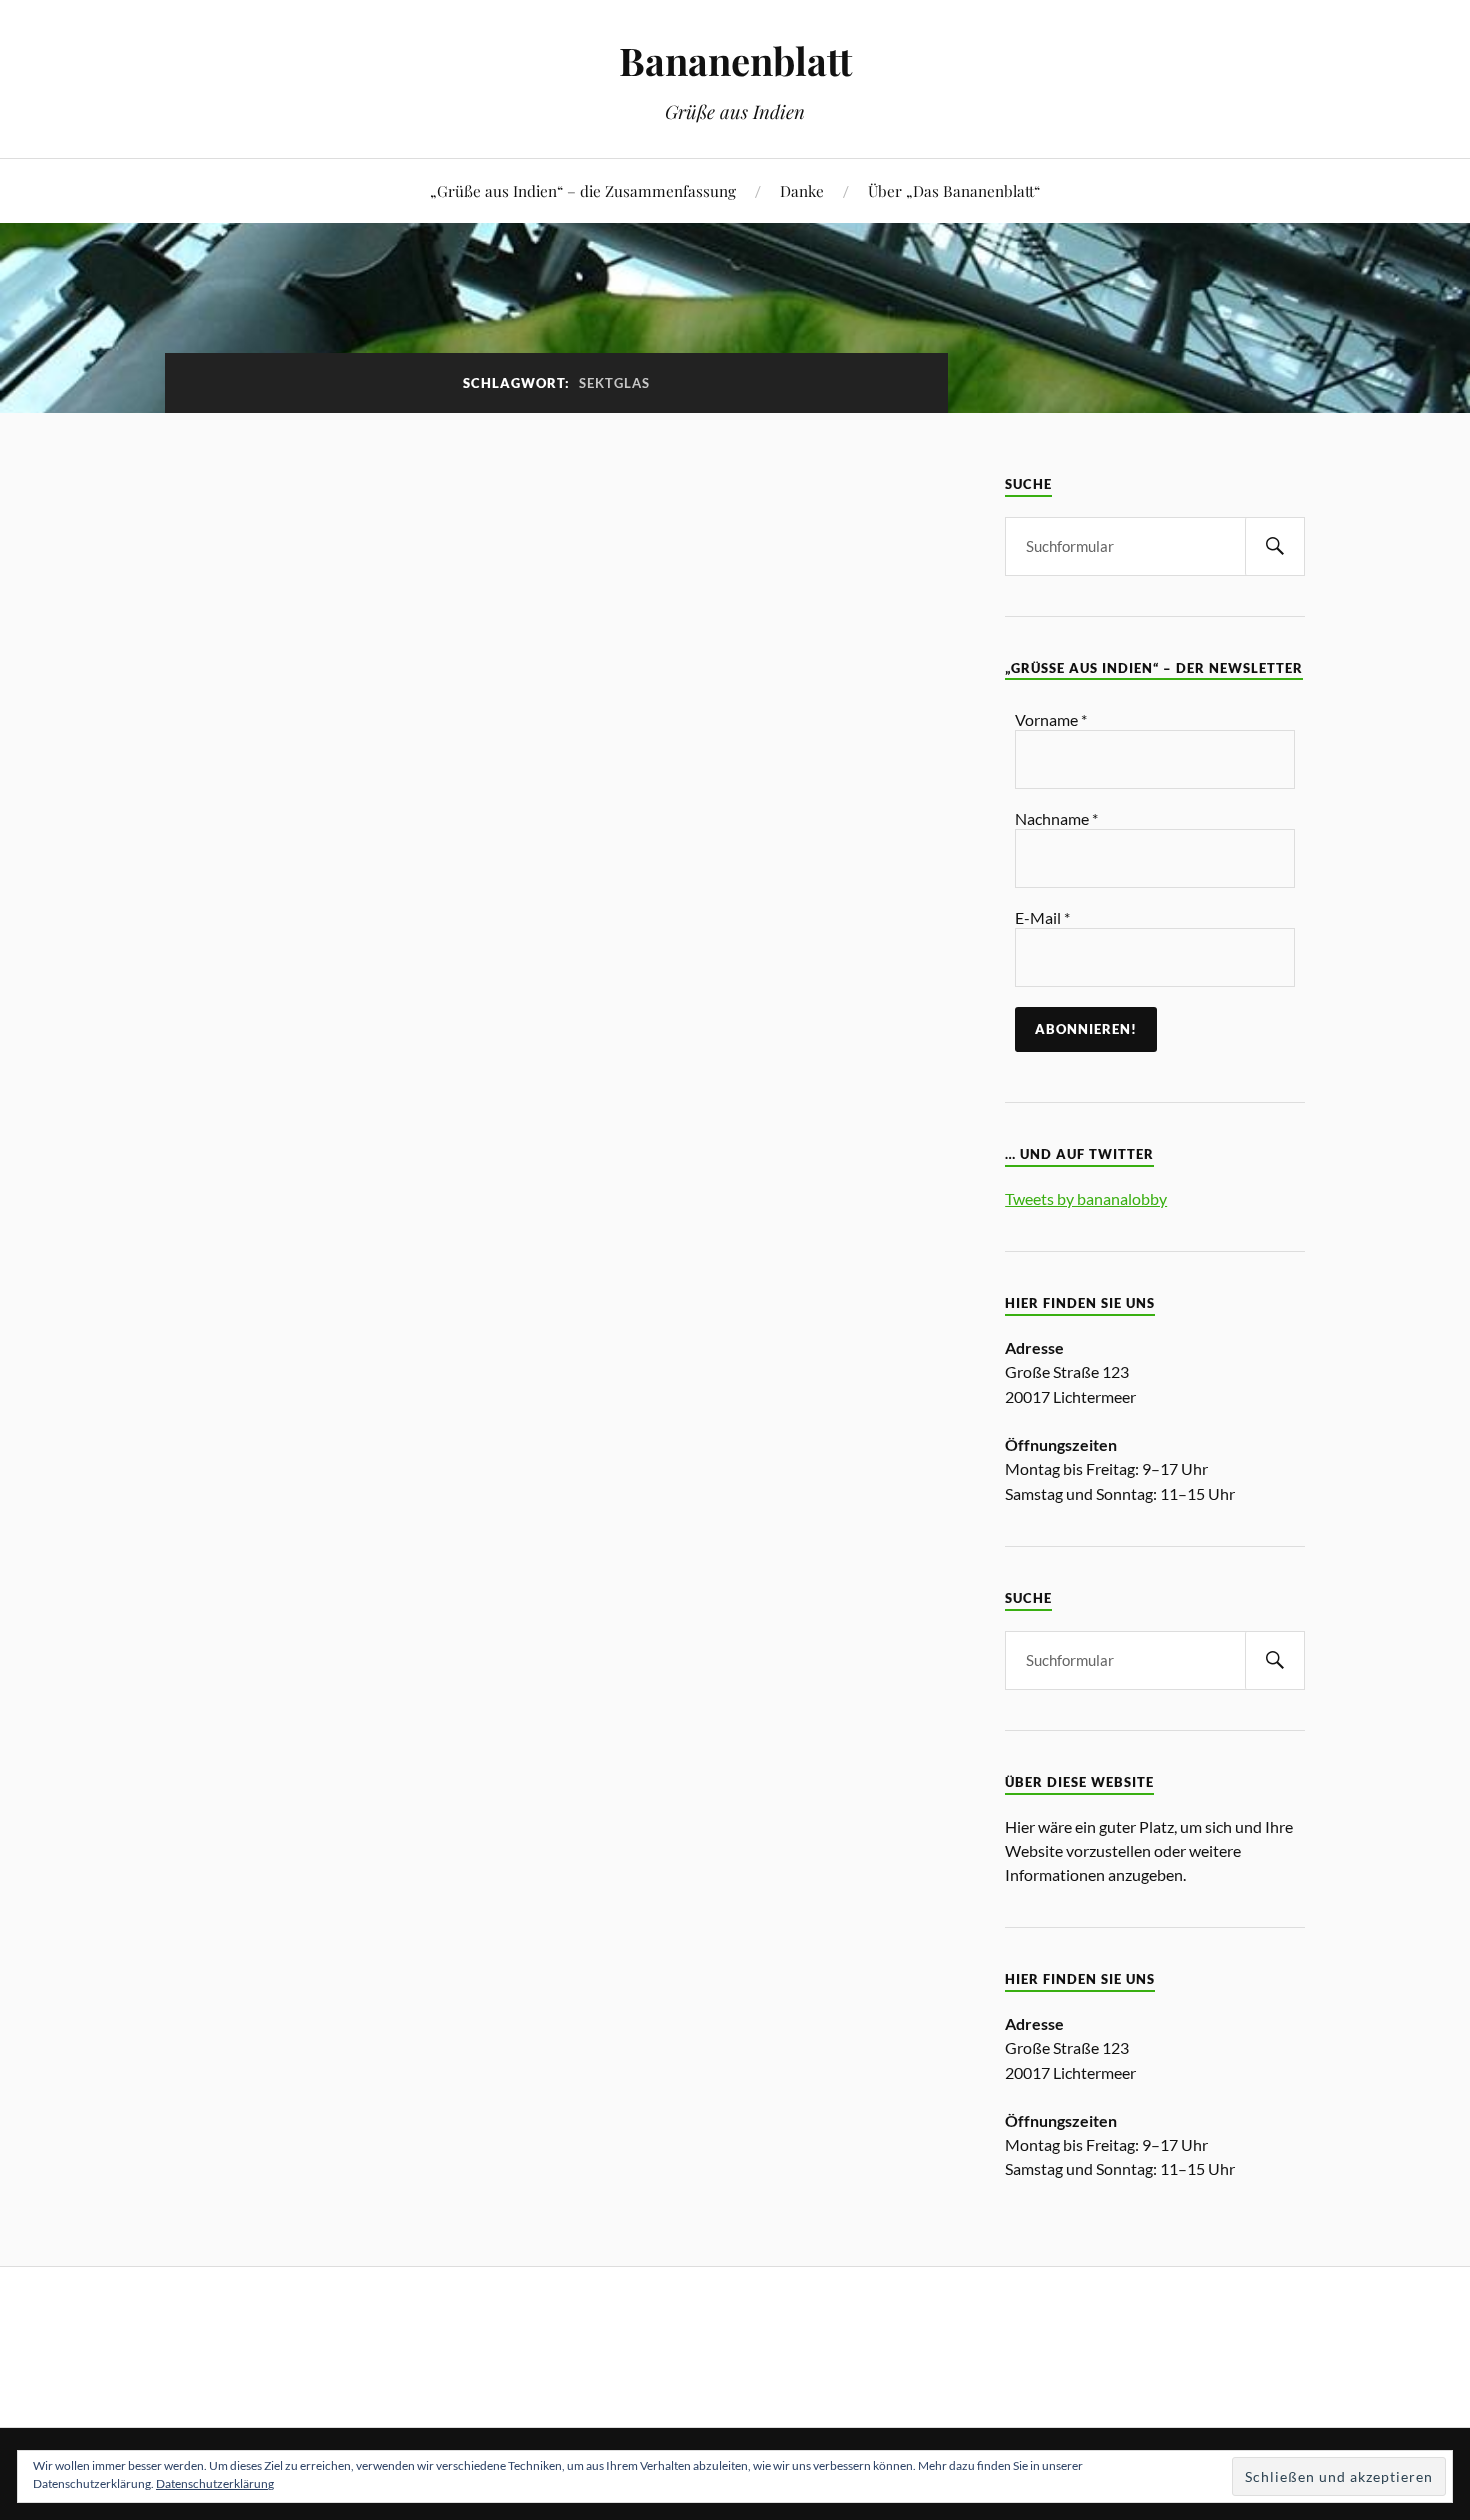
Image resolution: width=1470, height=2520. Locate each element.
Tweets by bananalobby (1086, 1198)
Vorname (1051, 719)
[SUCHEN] (1275, 546)
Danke (802, 190)
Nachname (1056, 818)
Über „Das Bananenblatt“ (954, 190)
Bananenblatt (735, 60)
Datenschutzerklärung (215, 2483)
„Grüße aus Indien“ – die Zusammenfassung (583, 190)
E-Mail (1042, 917)
